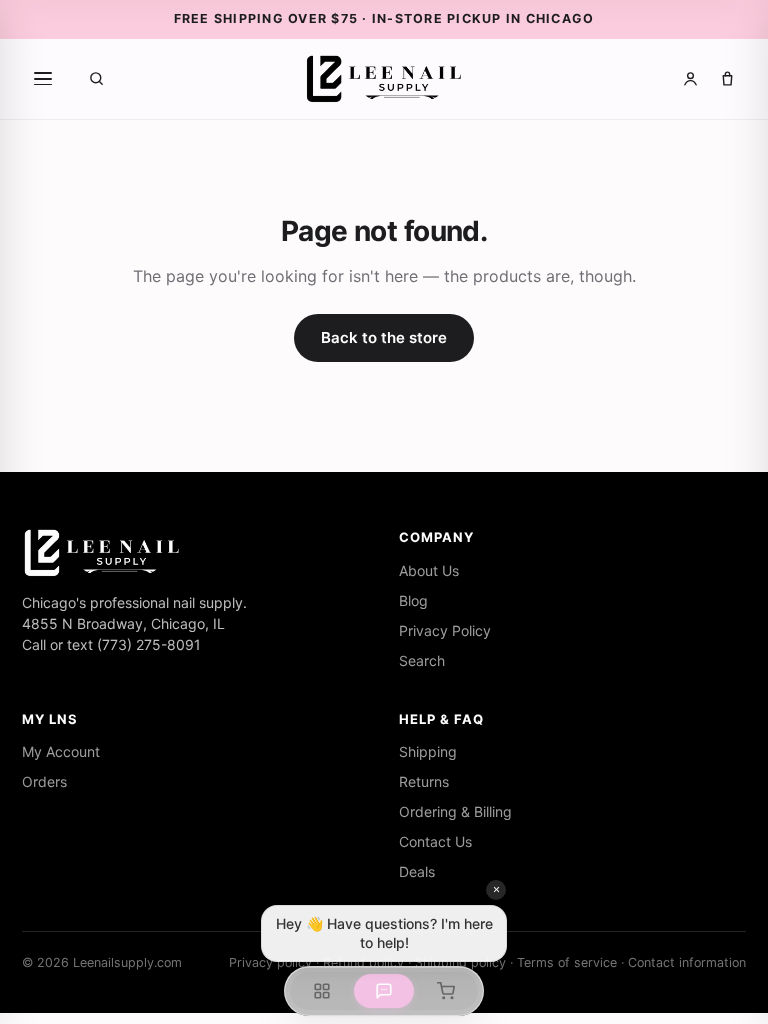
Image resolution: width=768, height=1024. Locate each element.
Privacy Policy (445, 630)
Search (422, 660)
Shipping (428, 751)
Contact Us (435, 841)
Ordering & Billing (455, 811)
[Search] (96, 78)
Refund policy (363, 962)
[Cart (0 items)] (727, 78)
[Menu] (43, 79)
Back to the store (384, 337)
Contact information (687, 962)
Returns (424, 781)
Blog (413, 600)
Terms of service (567, 962)
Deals (417, 871)
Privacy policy (270, 962)
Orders (44, 781)
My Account (61, 751)
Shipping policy (460, 962)
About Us (429, 570)
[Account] (690, 78)
